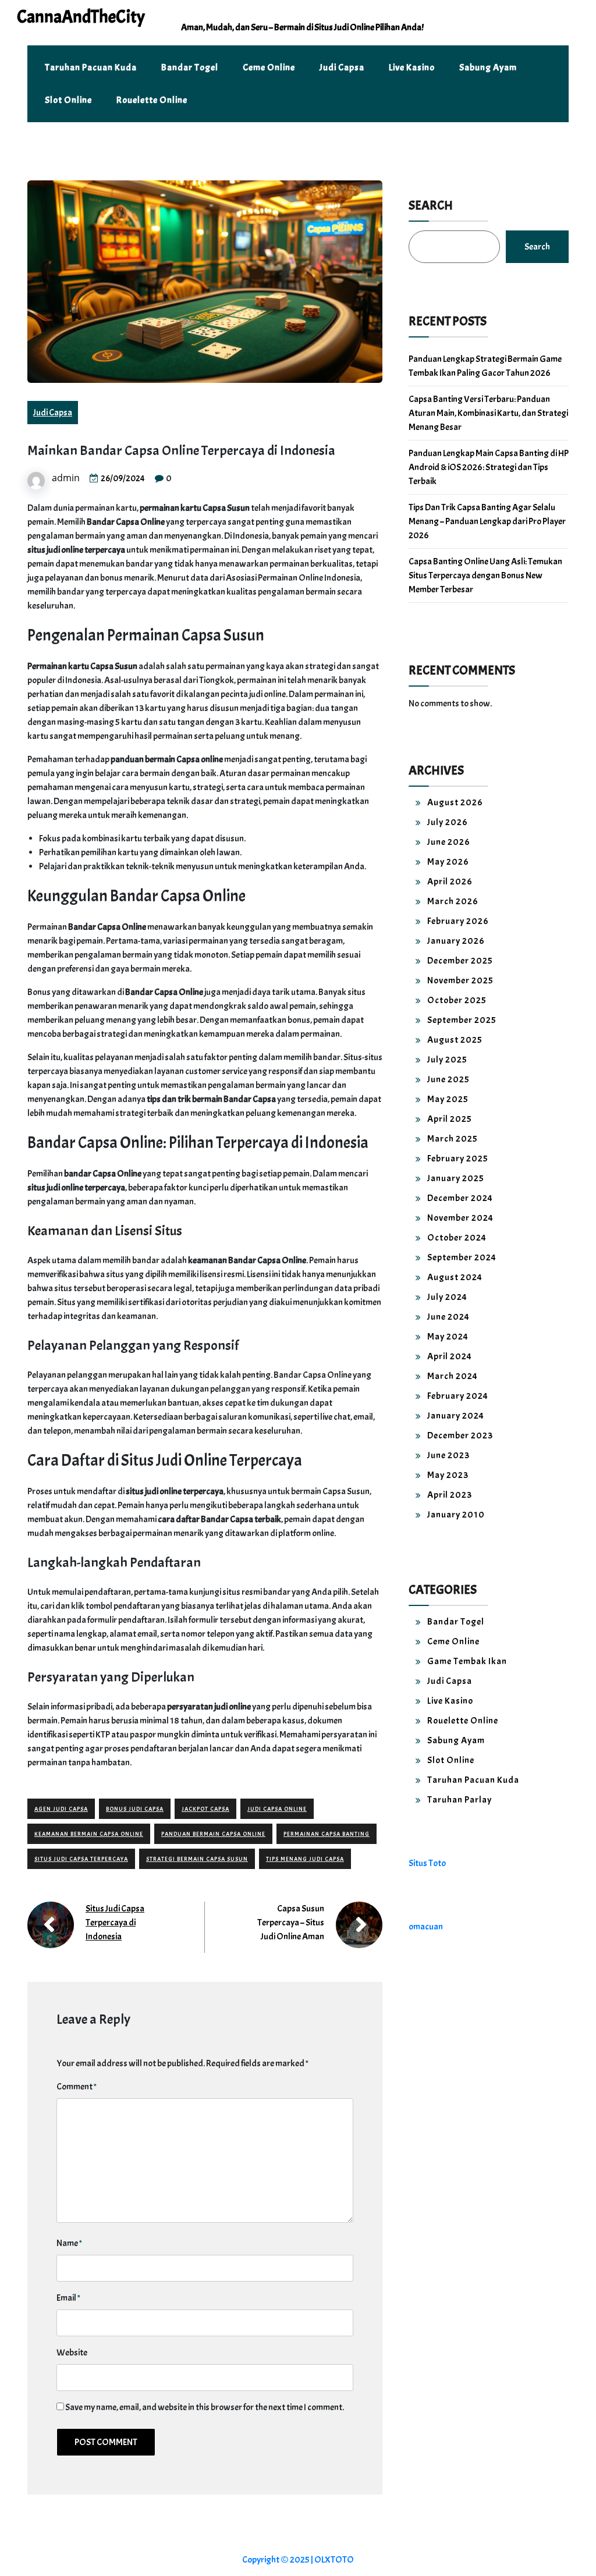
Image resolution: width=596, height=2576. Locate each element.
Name (69, 2243)
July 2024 (447, 1297)
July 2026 (448, 822)
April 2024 (450, 1356)
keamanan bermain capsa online (89, 1834)
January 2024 (456, 1416)
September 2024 (462, 1257)
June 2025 (448, 1079)
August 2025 (455, 1040)
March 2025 (453, 1139)
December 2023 (460, 1436)
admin (66, 478)
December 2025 (460, 961)
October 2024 (457, 1238)
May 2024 (448, 1337)
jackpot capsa (205, 1809)
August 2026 (455, 802)
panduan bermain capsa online (213, 1834)
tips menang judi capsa (305, 1859)
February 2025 (458, 1159)
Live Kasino (412, 67)
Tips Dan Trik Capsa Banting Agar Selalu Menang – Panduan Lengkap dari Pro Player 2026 (487, 521)
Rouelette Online (152, 100)
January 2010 (456, 1515)
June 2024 (448, 1317)
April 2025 (450, 1119)
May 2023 (448, 1475)
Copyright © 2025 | (278, 2560)
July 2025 (447, 1060)
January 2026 (456, 941)
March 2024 (453, 1376)
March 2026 (453, 901)
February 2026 (458, 921)
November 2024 (460, 1218)
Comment (77, 2087)
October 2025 (457, 1000)
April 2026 (450, 882)
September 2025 (462, 1020)
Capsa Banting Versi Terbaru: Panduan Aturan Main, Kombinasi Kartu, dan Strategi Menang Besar (488, 413)
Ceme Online (269, 67)
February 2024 (458, 1396)
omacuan (426, 1927)
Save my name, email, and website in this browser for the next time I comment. (205, 2407)
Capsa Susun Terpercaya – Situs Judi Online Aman (291, 1923)
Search (431, 205)
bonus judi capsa (135, 1809)
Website (72, 2353)
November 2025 (460, 980)
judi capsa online (277, 1809)
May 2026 (448, 862)
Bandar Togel (190, 67)
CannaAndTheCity (81, 17)
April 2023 (450, 1495)
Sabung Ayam (488, 67)
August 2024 (455, 1277)
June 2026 (449, 842)
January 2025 (456, 1178)
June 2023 (448, 1455)
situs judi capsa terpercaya (81, 1859)
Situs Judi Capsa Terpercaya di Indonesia (115, 1923)
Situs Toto (427, 1863)
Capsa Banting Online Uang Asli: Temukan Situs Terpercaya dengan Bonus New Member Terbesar (485, 575)
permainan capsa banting (327, 1834)
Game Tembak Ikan (467, 1661)
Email (68, 2298)
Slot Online (68, 100)
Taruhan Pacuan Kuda (91, 67)
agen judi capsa (61, 1809)
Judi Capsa (342, 67)
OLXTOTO (334, 2560)
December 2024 (460, 1198)
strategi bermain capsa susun (197, 1859)
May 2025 (448, 1099)
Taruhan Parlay (460, 1800)
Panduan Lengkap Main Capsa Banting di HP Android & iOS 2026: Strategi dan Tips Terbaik (489, 467)
